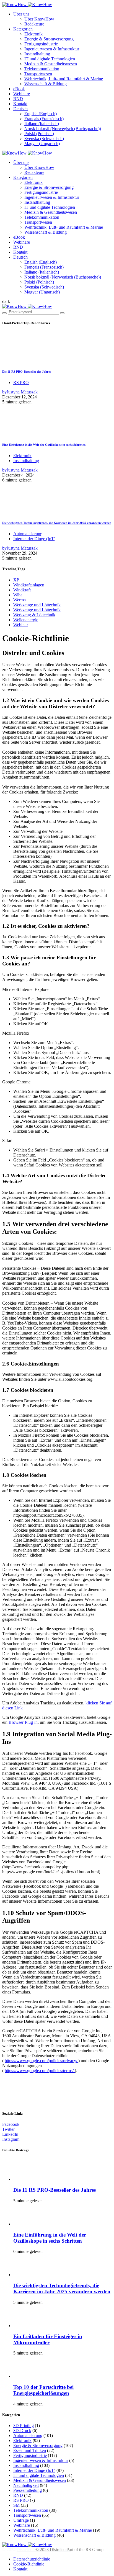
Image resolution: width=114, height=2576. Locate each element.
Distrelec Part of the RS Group (44, 2550)
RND (18, 99)
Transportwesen (38, 74)
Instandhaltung (37, 54)
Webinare (22, 94)
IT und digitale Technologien (50, 59)
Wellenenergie (26, 620)
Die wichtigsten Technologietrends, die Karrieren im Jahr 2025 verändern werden (57, 523)
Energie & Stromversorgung (49, 39)
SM (16, 2505)
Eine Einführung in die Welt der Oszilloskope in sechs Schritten (44, 445)
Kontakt (20, 104)
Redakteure (34, 24)
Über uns (21, 14)
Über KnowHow (39, 19)
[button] (6, 301)
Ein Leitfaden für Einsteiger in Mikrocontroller (48, 2339)
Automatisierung (28, 534)
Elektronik (33, 34)
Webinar (21, 625)
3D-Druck (22, 2431)
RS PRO (21, 382)
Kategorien (23, 29)
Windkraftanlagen (29, 585)
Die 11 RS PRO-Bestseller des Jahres (27, 372)
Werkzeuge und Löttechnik (37, 605)
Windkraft (22, 590)
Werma (20, 600)
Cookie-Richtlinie (29, 2564)
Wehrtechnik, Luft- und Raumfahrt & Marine (64, 79)
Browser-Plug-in (23, 1722)
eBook (19, 89)
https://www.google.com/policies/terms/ (40, 2071)
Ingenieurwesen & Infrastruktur (52, 49)
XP (16, 580)
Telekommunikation (42, 69)
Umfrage (21, 2520)
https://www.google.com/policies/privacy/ (42, 2061)
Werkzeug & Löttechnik (34, 615)
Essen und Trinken (30, 2450)
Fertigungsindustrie (41, 44)
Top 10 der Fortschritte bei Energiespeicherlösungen (43, 2390)
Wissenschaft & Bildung (46, 84)
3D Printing (24, 2426)
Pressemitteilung (28, 2490)
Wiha (18, 595)
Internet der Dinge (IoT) (34, 539)
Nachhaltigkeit (26, 2485)
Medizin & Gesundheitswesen (51, 64)
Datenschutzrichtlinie (32, 2559)
